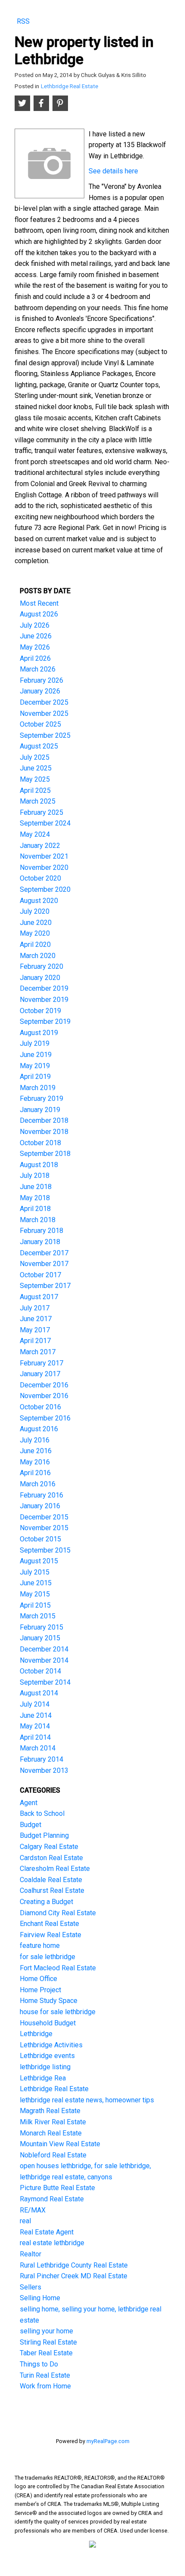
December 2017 (44, 1253)
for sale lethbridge (48, 1957)
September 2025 (45, 735)
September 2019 (45, 1021)
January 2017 (40, 1374)
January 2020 (40, 978)
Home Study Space (49, 2001)
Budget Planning (44, 1835)
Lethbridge (36, 2034)
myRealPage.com (108, 2441)
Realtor (31, 2254)
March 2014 (38, 1748)
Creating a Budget (46, 1902)
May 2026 (35, 647)
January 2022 (40, 846)
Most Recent (39, 603)
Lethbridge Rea (43, 2078)
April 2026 (35, 658)
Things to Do (39, 2364)
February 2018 (42, 1231)
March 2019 (38, 1088)
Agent (29, 1803)
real (25, 2221)
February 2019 (42, 1098)
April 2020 (35, 944)
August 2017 (39, 1297)
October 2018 (40, 1143)
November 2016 (44, 1396)
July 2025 (35, 757)
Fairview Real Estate (51, 1935)
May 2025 (35, 779)
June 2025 (36, 768)
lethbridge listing (45, 2067)
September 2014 (45, 1682)
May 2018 (35, 1198)
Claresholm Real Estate (55, 1869)
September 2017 (45, 1286)
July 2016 (35, 1440)
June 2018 (36, 1187)
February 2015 (42, 1627)
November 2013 (44, 1770)
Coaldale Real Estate (51, 1880)
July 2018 (35, 1176)
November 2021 (44, 856)
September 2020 (45, 889)
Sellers (31, 2287)
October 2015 (40, 1539)
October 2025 (40, 724)
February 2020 (42, 966)
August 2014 (39, 1693)
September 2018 (45, 1154)
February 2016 (42, 1495)
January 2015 (40, 1638)
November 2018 (44, 1132)
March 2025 (38, 801)
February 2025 (42, 812)
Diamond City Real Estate (58, 1913)
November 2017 (44, 1264)
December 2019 (44, 988)
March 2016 (38, 1484)
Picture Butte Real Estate (57, 2188)
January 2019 (40, 1110)
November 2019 (44, 1000)
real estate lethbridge (52, 2243)
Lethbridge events (47, 2056)
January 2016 (40, 1506)
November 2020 (44, 867)
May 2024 (35, 834)
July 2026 (35, 625)
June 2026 (36, 636)
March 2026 (38, 669)
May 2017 (35, 1330)
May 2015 (35, 1594)
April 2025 (35, 790)
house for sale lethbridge (58, 2012)
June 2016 (36, 1451)
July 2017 (35, 1308)
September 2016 (45, 1418)
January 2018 (40, 1242)
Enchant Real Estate (49, 1924)
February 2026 (42, 680)
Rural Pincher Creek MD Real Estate (74, 2276)
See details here (113, 171)
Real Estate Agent (47, 2232)
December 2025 (44, 702)
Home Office (39, 1979)
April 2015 (35, 1605)
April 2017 (35, 1341)
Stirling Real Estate (48, 2342)
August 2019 (39, 1033)
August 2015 (39, 1561)
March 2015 (38, 1616)
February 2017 (42, 1363)
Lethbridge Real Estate (69, 86)
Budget (31, 1825)
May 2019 (35, 1066)
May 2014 (35, 1726)
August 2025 (39, 746)
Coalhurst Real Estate (52, 1890)
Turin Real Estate (45, 2375)
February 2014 (42, 1759)
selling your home (46, 2331)
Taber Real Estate (46, 2353)
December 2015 (44, 1517)
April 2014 (35, 1737)
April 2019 (35, 1077)
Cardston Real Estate (51, 1858)
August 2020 (39, 901)
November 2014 (44, 1660)
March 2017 (38, 1352)
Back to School (42, 1813)
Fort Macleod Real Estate (58, 1968)
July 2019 (35, 1043)
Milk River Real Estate (53, 2122)
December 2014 (44, 1649)
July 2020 (35, 911)
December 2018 (44, 1120)
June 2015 (36, 1583)
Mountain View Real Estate (60, 2144)
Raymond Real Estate (52, 2199)
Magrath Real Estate (50, 2111)
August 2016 (39, 1429)
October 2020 (40, 878)
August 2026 (39, 614)
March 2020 (38, 956)
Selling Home (40, 2298)
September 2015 (45, 1550)
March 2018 (38, 1220)
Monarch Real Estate (51, 2133)
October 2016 (40, 1407)
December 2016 (44, 1385)
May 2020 (35, 933)
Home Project (40, 1990)
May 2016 (35, 1462)
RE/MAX (33, 2210)
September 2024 (45, 823)
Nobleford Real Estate (53, 2155)
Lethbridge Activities (51, 2045)
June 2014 (36, 1715)
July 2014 (35, 1704)
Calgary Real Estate (49, 1847)
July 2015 (35, 1572)
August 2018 (39, 1165)
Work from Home (45, 2386)
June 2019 (36, 1055)
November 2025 (44, 713)
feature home (40, 1946)
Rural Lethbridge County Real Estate (74, 2265)
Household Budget (48, 2023)
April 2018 (35, 1209)
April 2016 (35, 1473)
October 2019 (40, 1011)
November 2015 (44, 1528)
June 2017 (36, 1319)
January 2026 (40, 691)
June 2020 (36, 923)
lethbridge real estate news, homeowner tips (87, 2100)
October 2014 (40, 1671)
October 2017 (40, 1275)
